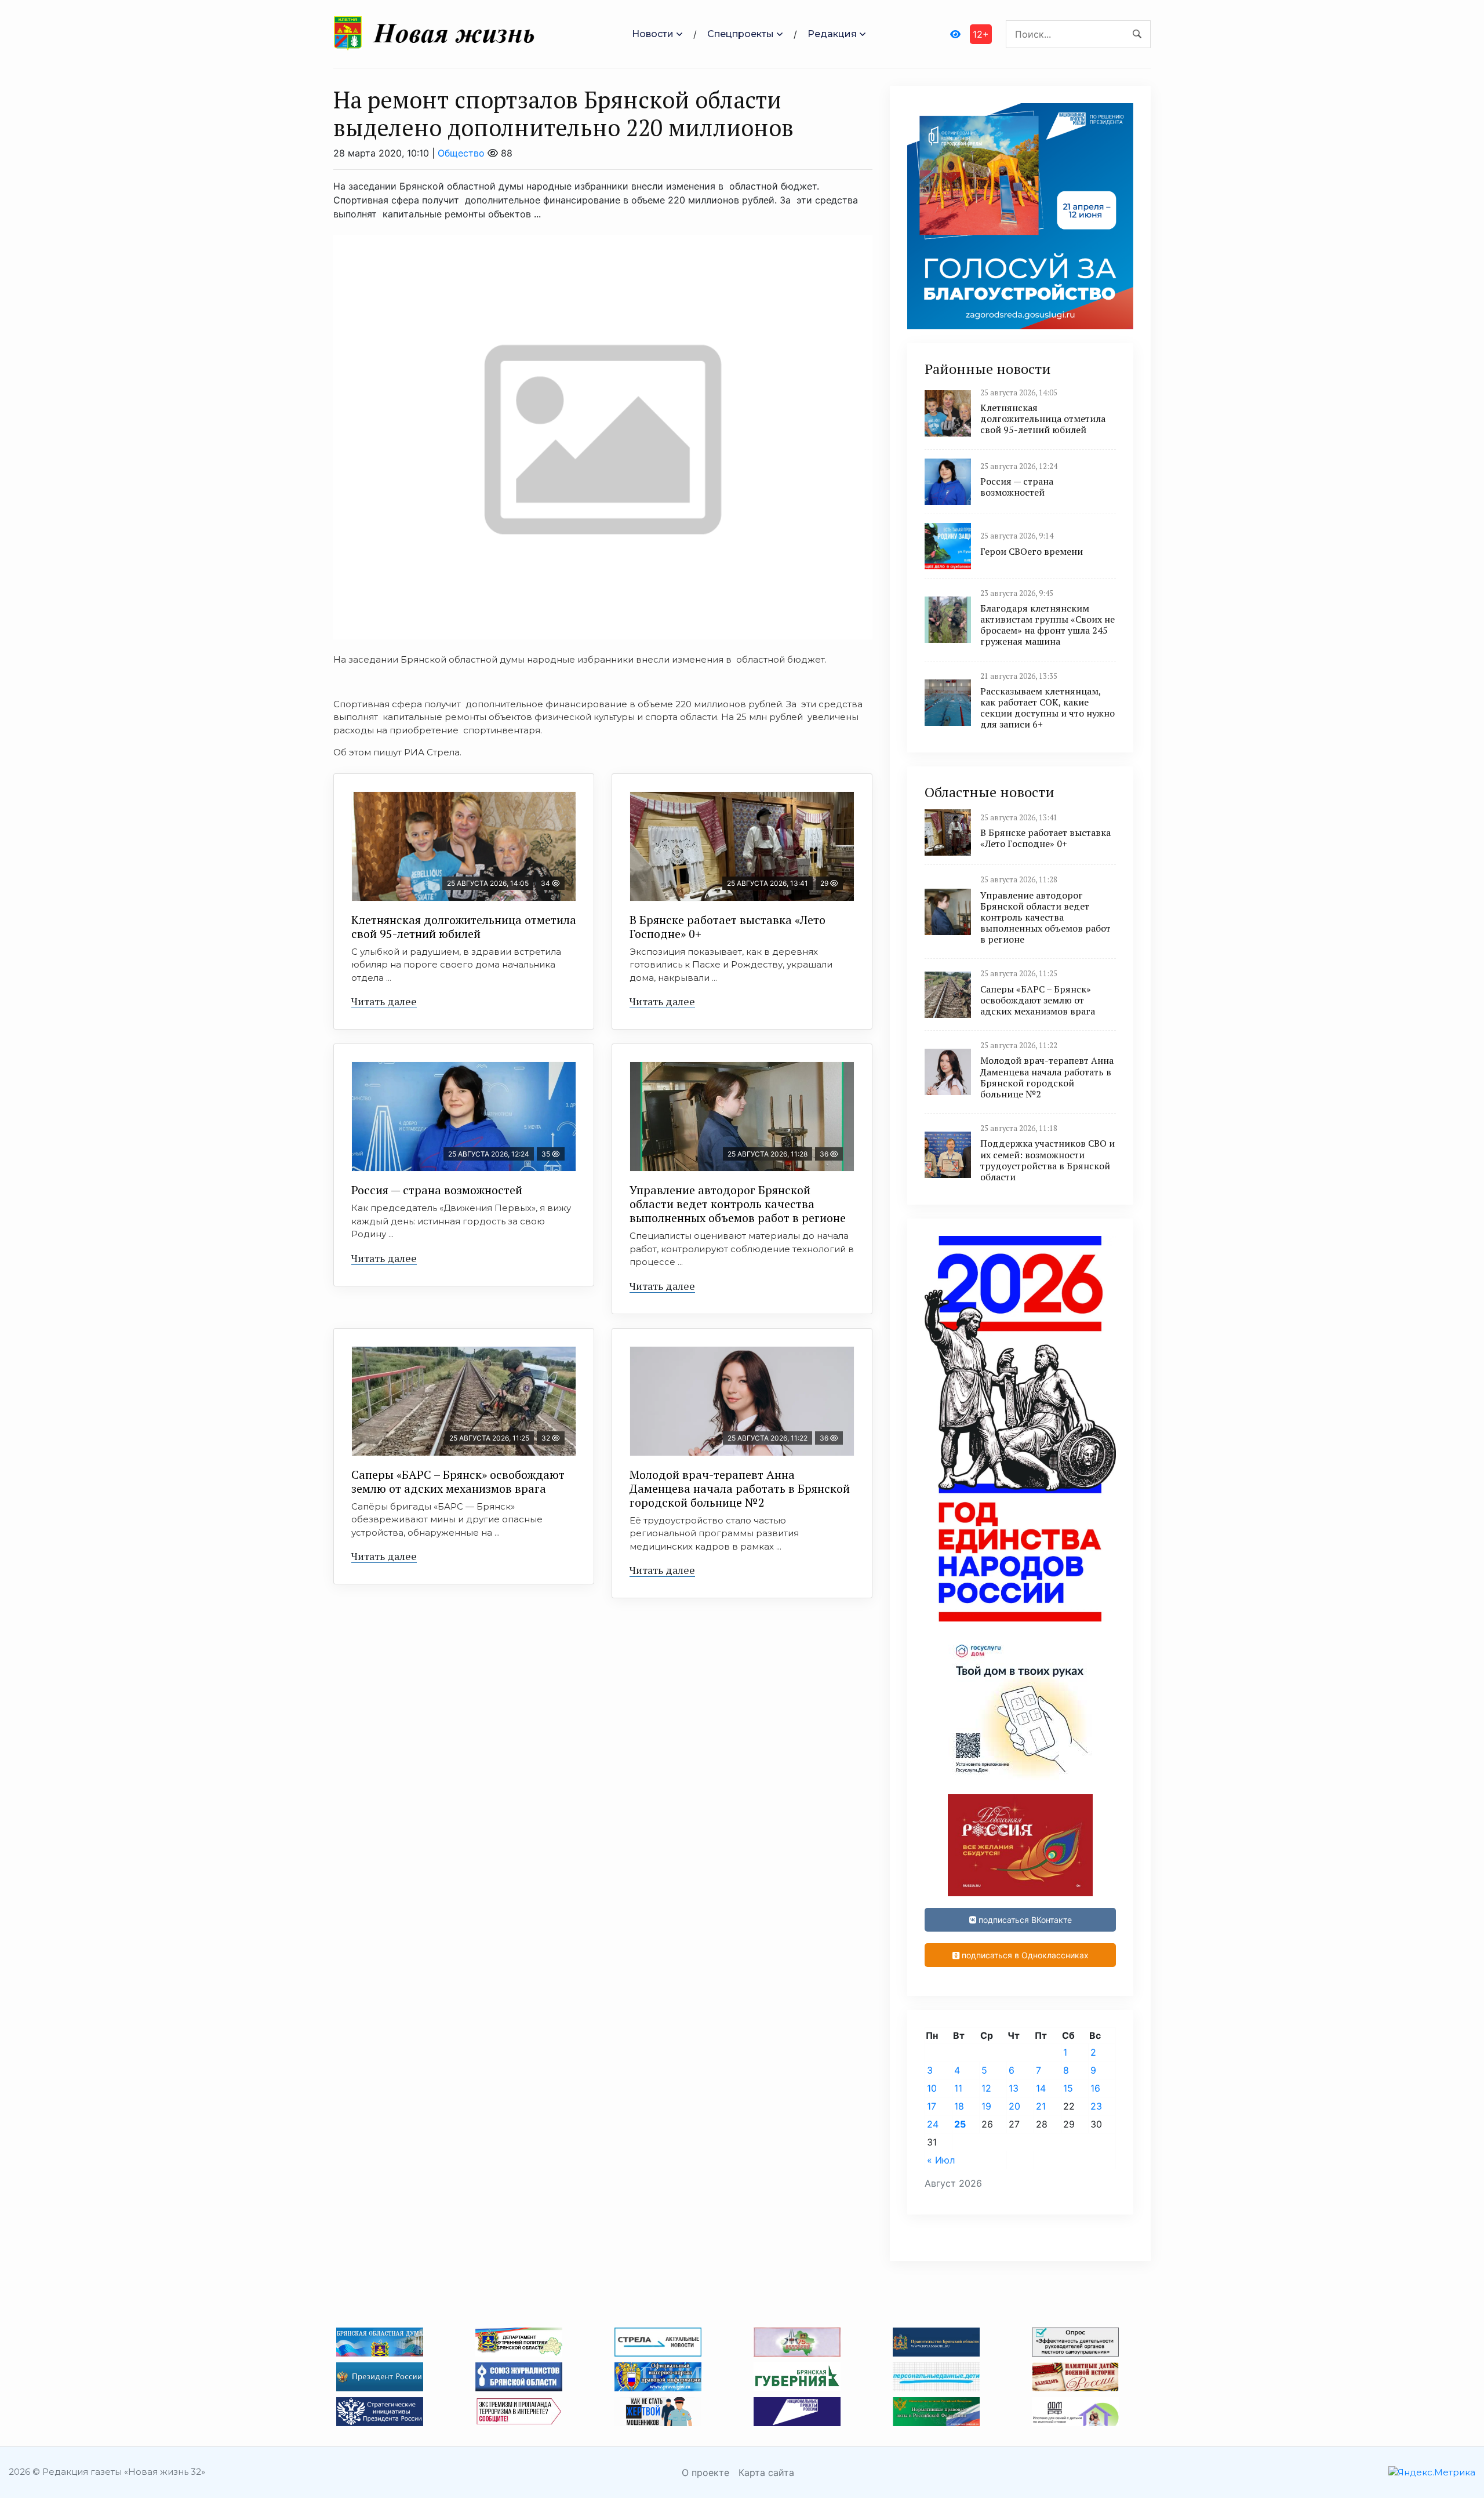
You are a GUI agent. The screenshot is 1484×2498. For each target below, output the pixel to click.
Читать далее (384, 1001)
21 (1041, 2106)
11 (958, 2088)
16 (1095, 2088)
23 (1096, 2106)
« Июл (941, 2160)
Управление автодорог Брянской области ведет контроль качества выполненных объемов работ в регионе (738, 1204)
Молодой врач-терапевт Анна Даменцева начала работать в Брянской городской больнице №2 (740, 1488)
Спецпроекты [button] (741, 34)
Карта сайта (766, 2472)
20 (1014, 2106)
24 (933, 2124)
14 (1041, 2088)
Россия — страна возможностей (437, 1190)
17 (932, 2106)
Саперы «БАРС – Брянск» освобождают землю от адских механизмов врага (458, 1481)
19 (986, 2106)
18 (959, 2106)
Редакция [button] (832, 34)
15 (1068, 2088)
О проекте (705, 2472)
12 (986, 2088)
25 (960, 2124)
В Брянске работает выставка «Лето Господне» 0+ (728, 927)
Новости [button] (653, 34)
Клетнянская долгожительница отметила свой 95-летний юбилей (464, 927)
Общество (461, 153)
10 (932, 2088)
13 (1014, 2088)
